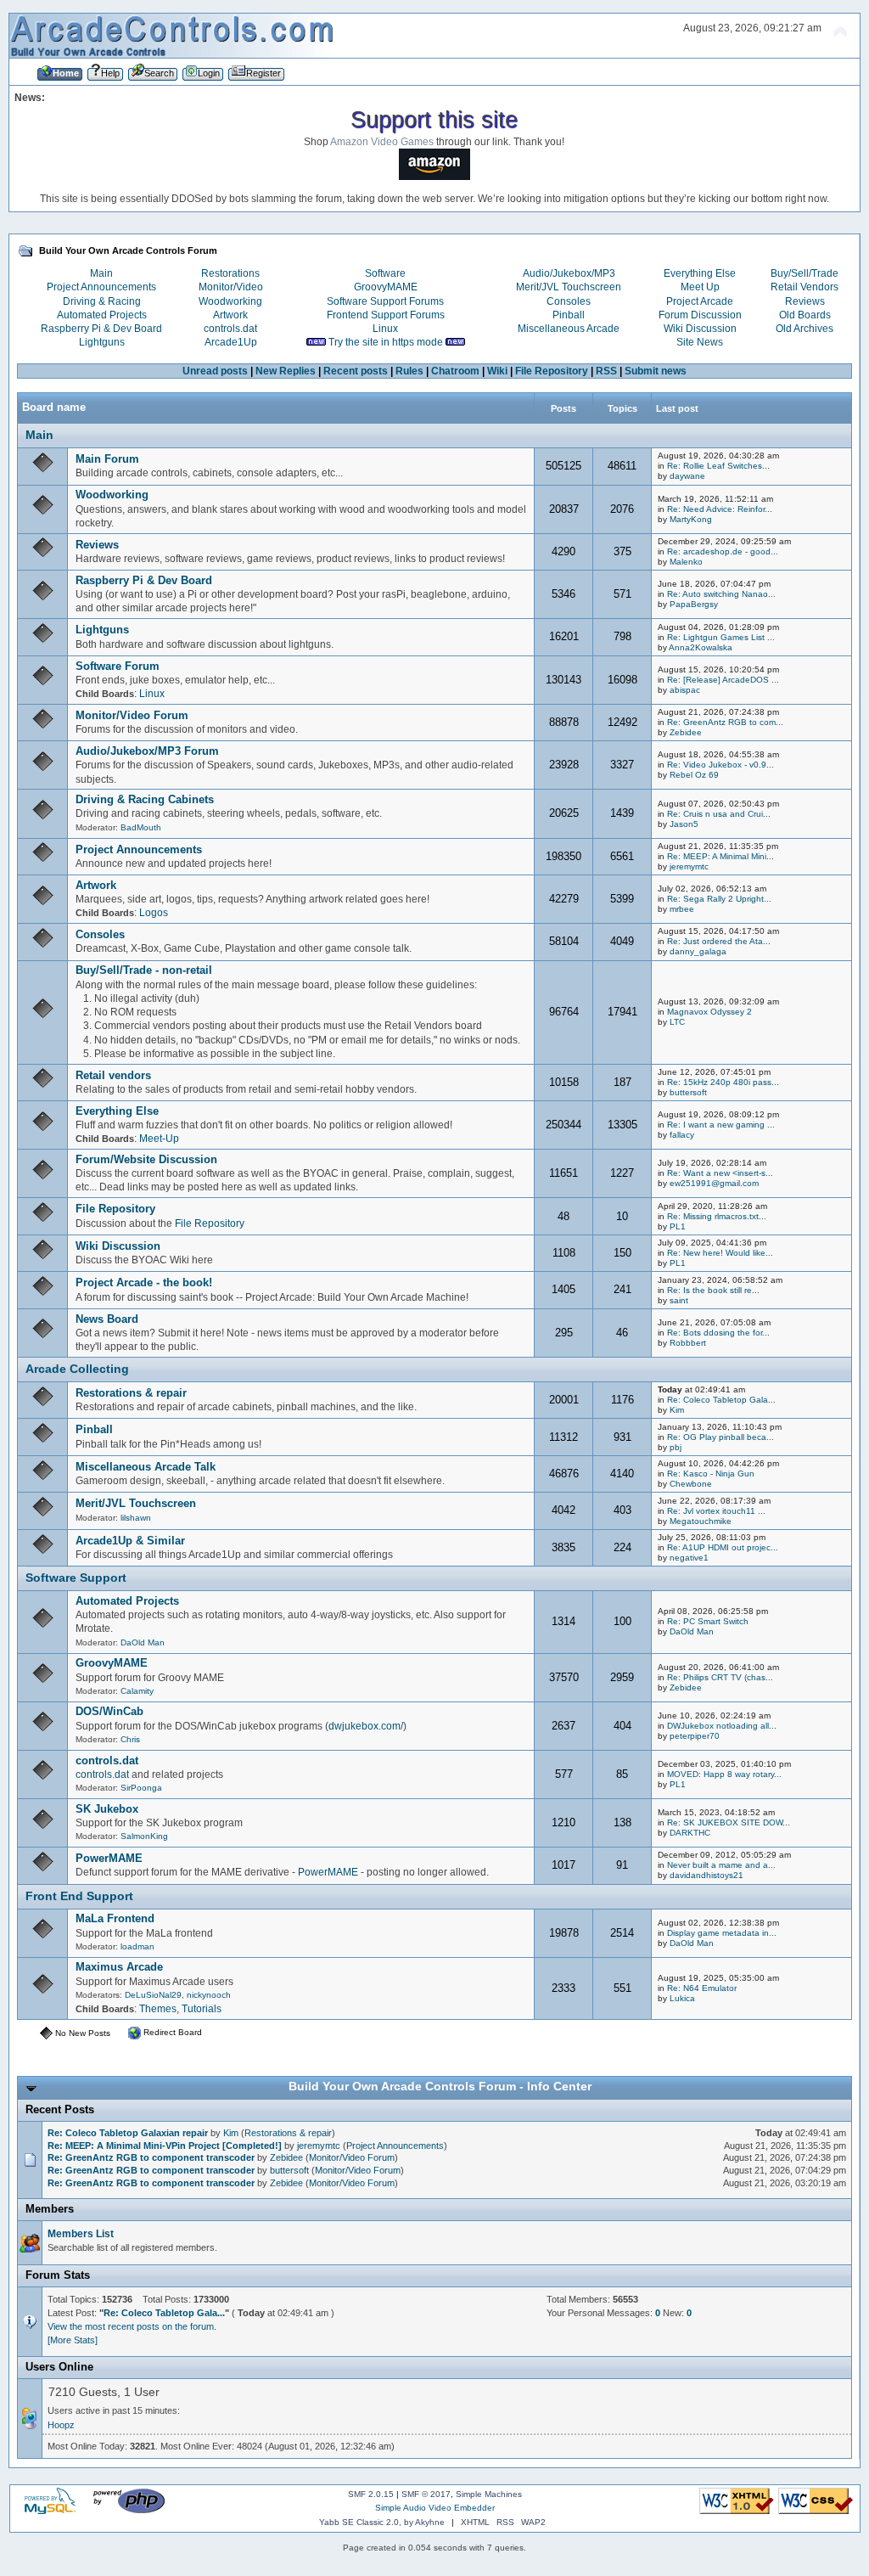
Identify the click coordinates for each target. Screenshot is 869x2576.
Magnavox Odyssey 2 (709, 1012)
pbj (676, 1447)
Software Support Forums (385, 301)
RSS (606, 371)
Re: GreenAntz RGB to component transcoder (151, 2157)
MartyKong (691, 519)
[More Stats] (73, 2340)
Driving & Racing (102, 301)
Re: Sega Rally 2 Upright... (719, 899)
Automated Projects (102, 315)
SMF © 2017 (426, 2494)
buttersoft (688, 1092)
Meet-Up (159, 1139)
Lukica (682, 1998)
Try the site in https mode (386, 342)
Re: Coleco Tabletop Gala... (721, 1400)
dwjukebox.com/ (366, 1726)
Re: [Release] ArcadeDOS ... (723, 680)
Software (385, 273)
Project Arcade (700, 301)
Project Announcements (101, 287)
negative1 (689, 1558)
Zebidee (686, 732)
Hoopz (61, 2425)
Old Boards (805, 315)
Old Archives (805, 329)
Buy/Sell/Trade (805, 273)
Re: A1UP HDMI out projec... (723, 1547)
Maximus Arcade (119, 1967)
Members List (81, 2234)
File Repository (552, 371)
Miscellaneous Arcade (569, 329)
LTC (677, 1022)
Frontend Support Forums (386, 315)
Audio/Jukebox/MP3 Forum (147, 751)
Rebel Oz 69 (694, 775)
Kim (677, 1410)
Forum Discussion (700, 315)
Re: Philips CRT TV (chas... (720, 1677)
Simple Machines (489, 2494)
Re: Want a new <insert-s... (720, 1173)
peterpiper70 (695, 1736)
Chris (130, 1739)
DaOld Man (143, 1642)
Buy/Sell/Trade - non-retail (144, 970)
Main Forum (107, 459)
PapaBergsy (694, 604)
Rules (409, 371)
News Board (107, 1319)
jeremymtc (689, 866)
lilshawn (136, 1518)
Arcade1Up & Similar (130, 1541)
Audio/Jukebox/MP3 (569, 273)
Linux (385, 329)
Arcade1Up (231, 342)
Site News (700, 342)
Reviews (805, 301)
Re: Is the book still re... (713, 1290)
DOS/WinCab (109, 1711)
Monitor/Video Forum (132, 715)
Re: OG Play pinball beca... (720, 1437)
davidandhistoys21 (706, 1875)
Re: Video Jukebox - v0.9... (720, 765)
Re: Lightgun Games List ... (721, 637)
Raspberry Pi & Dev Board (101, 329)
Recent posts (356, 371)
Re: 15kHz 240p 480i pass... (723, 1082)
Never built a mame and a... (721, 1865)
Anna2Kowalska (701, 647)
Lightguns (102, 342)
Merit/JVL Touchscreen (569, 287)
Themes (158, 2009)
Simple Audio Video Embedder (435, 2508)
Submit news (656, 371)
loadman (137, 1946)
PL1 (678, 1226)
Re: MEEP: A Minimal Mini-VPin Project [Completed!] (165, 2146)
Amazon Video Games (382, 142)
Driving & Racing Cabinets (145, 799)
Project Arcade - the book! (144, 1282)
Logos (154, 913)
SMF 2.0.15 (371, 2494)
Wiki (497, 371)
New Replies (286, 371)
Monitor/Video (231, 287)
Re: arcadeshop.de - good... (723, 551)
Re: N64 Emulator (702, 1988)
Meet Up (700, 287)
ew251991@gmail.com (714, 1183)
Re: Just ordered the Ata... (719, 941)
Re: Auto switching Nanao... (721, 594)
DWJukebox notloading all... (722, 1726)
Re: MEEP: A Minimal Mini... (720, 856)
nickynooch (209, 1995)
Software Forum (118, 666)
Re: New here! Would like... (720, 1253)
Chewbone (691, 1484)
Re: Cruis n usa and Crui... (719, 814)
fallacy (682, 1135)
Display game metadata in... (722, 1933)
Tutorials (202, 2009)
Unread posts (215, 371)
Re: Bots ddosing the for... (718, 1333)
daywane (687, 476)
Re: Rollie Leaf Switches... (718, 466)
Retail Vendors (805, 287)
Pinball (569, 315)
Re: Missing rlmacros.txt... (717, 1216)
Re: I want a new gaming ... (721, 1125)
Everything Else (700, 273)
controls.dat (230, 329)
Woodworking (230, 301)
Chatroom (455, 371)
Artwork (230, 315)
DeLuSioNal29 (153, 1995)
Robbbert (688, 1343)
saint (679, 1300)
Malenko (686, 562)
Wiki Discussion (700, 329)
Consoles (569, 301)
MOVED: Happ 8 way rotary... (724, 1774)
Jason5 (684, 824)
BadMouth (141, 827)
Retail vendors (113, 1075)
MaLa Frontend (115, 1918)
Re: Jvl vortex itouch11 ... (716, 1511)
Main (101, 273)
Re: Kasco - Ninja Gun (711, 1474)
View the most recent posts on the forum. (132, 2326)
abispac (685, 690)
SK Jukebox (107, 1809)
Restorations (230, 273)
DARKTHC (690, 1833)
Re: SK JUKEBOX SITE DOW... (729, 1822)
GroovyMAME (386, 287)
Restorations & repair (131, 1393)
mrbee (682, 909)
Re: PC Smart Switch (708, 1621)
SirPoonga (141, 1788)
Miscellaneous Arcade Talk (146, 1467)
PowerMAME (109, 1858)
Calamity (137, 1691)
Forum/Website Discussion (146, 1159)
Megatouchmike (701, 1521)
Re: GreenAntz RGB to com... (725, 722)
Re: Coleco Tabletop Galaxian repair (128, 2133)
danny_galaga (698, 951)
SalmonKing (144, 1836)
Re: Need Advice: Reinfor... (720, 509)
